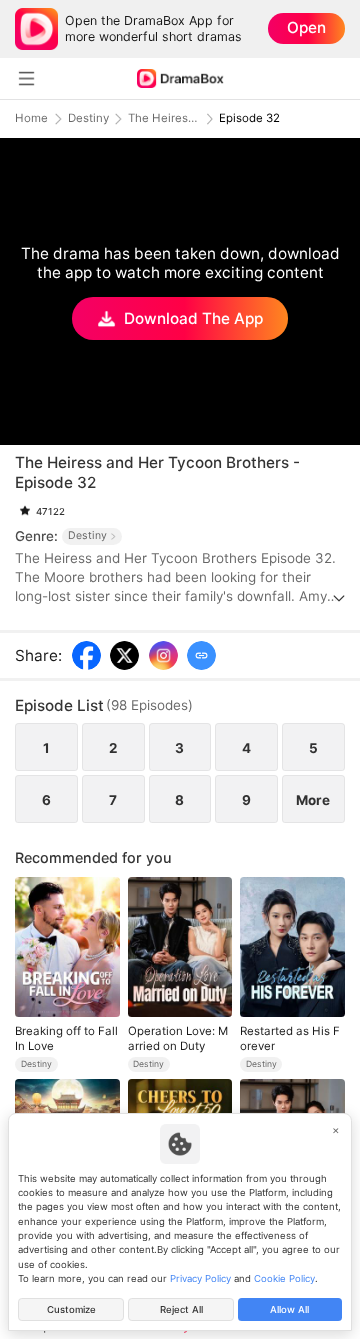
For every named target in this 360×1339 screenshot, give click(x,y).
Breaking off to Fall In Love (66, 1038)
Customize (71, 1309)
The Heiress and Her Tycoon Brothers (164, 118)
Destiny (88, 118)
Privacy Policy (200, 1278)
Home (31, 118)
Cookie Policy (284, 1278)
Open (306, 27)
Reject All (181, 1309)
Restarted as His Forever (290, 1038)
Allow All (289, 1309)
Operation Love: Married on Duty (178, 1038)
